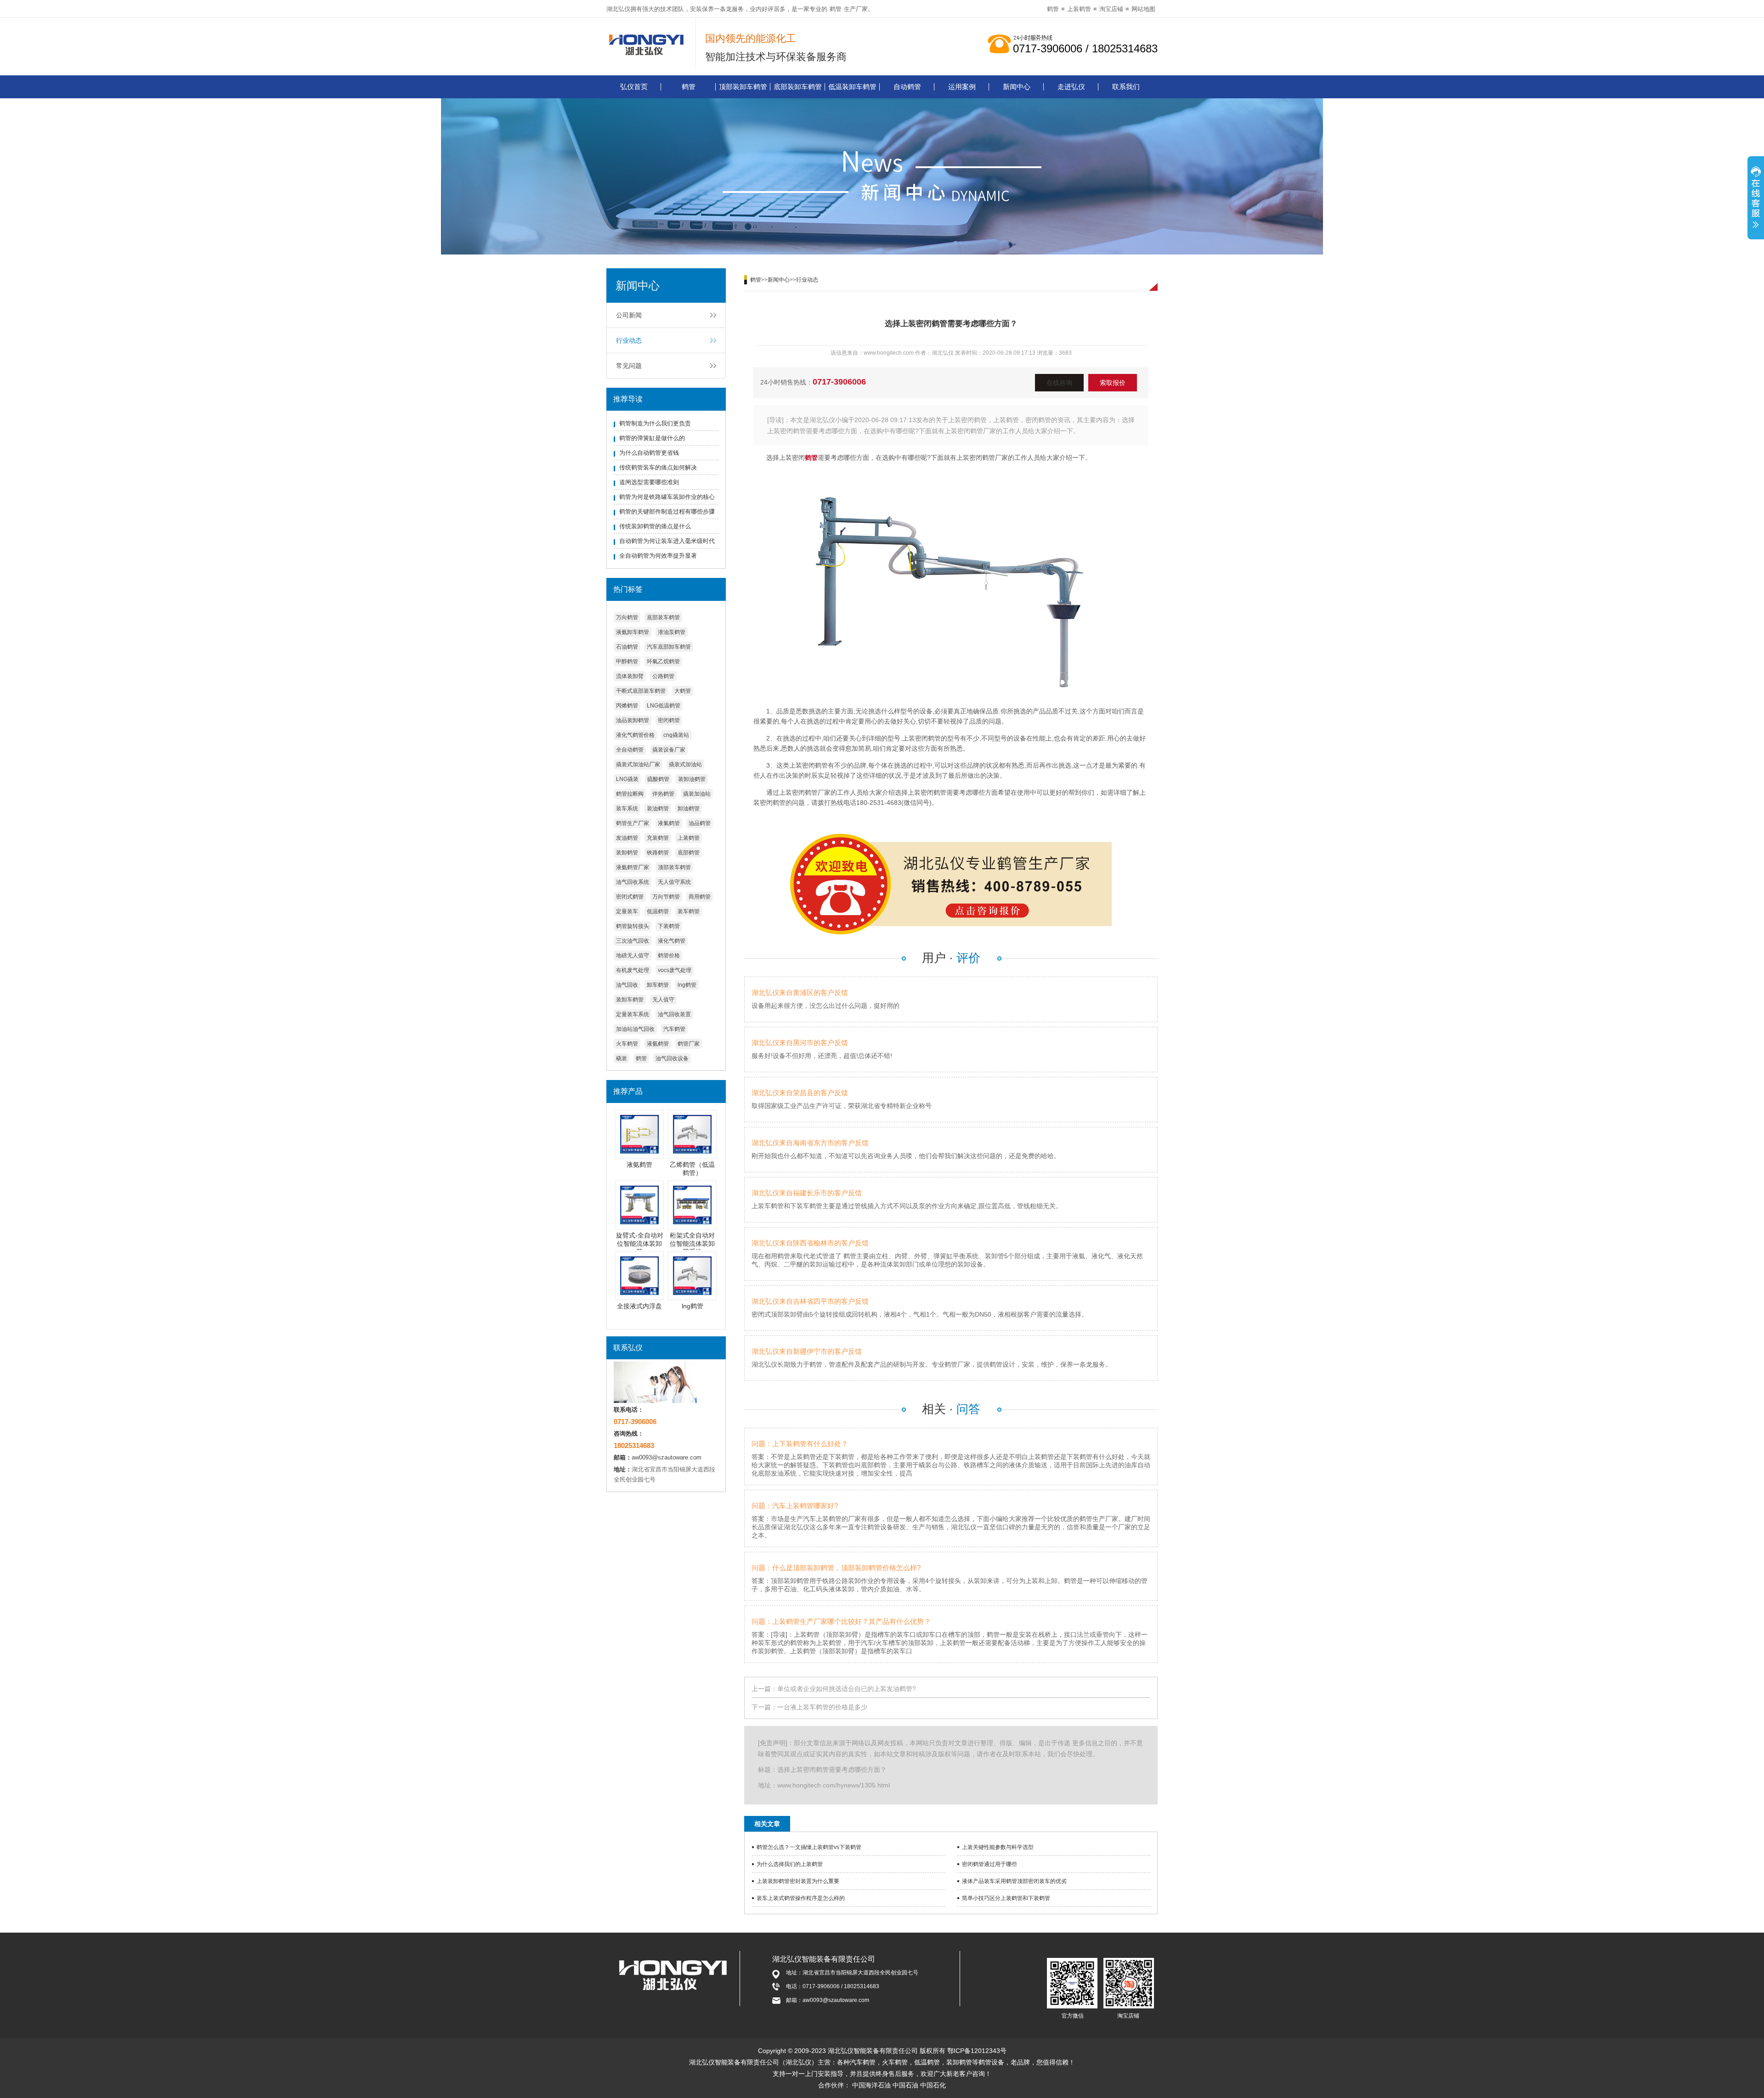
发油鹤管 (627, 838)
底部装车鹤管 (663, 617)
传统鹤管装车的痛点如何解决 (658, 467)
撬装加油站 (697, 794)
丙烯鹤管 (627, 706)
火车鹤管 (627, 1044)
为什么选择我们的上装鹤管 (790, 1864)
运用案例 (962, 87)
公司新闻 (629, 315)
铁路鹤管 (658, 853)
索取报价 (1113, 383)
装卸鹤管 (627, 853)
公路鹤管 (663, 676)
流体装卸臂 (630, 676)
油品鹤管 (700, 823)
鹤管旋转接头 (633, 926)
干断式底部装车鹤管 (641, 691)
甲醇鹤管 (627, 662)
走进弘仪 (1071, 87)
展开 (1756, 199)
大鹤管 (683, 691)
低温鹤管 (658, 911)
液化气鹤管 (672, 941)
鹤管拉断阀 (630, 794)
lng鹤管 (687, 985)
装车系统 (627, 809)
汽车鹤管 (674, 1029)
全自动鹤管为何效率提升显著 (658, 556)
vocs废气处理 (675, 970)
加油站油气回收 (635, 1029)
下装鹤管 (669, 926)
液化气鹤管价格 (635, 735)
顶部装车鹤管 (674, 867)
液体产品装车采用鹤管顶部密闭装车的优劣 (1014, 1881)
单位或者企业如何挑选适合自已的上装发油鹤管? (847, 1689)
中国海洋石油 (871, 2085)
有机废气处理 (633, 970)
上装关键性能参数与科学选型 (998, 1847)
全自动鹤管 (630, 750)
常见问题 (629, 366)
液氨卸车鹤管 (633, 632)
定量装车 (627, 911)
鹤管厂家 (689, 1044)
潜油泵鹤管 (672, 632)
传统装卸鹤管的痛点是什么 (655, 526)
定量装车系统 (633, 1014)
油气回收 (627, 985)
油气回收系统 (633, 882)
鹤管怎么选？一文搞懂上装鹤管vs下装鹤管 (809, 1847)
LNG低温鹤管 (664, 706)
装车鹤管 (689, 911)
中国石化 (933, 2085)
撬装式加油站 (685, 764)
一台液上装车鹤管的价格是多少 (822, 1707)
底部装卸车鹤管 (798, 87)
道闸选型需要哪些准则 (649, 482)
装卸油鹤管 (692, 779)
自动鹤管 (907, 87)
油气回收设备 (672, 1058)
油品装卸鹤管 (633, 720)
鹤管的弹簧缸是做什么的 (652, 438)
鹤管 (836, 9)
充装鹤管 (658, 838)
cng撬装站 (676, 735)
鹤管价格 (669, 956)
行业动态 (629, 340)
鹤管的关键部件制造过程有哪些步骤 (667, 512)
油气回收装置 (674, 1014)
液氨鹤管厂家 (633, 867)
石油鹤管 (627, 647)
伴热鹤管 (663, 794)
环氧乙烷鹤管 (663, 662)
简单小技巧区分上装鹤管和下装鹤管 (1006, 1898)
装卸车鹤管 (630, 1000)
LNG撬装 (627, 779)
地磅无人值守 (633, 956)
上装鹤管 (1079, 9)
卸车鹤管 (658, 985)
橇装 (622, 1058)
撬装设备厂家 (669, 750)
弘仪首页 (634, 87)
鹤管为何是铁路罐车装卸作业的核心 (667, 497)
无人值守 (663, 1000)
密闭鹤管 (669, 720)
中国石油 (905, 2085)
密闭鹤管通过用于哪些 (989, 1864)
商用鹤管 (700, 897)
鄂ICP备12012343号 (977, 2051)
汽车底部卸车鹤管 (669, 647)
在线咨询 (1059, 383)
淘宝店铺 (1111, 9)
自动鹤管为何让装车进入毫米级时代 (667, 541)
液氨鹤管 (658, 1044)
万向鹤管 (627, 617)
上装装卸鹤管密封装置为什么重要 (798, 1881)
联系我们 (1126, 87)
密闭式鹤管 (630, 897)
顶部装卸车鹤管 (743, 87)
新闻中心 (1017, 87)
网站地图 (1143, 9)
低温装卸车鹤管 (852, 87)
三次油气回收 (633, 941)
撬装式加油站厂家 (638, 764)
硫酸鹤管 (658, 779)
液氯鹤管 (669, 823)
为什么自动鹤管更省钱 (649, 453)
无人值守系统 (674, 882)
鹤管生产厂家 (633, 823)
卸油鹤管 (689, 809)
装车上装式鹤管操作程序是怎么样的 (801, 1898)
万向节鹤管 (666, 897)
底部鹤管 (689, 853)
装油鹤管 (658, 809)
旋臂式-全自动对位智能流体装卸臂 (640, 1244)
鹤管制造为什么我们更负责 (655, 423)
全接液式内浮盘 (639, 1306)
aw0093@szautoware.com (667, 1457)
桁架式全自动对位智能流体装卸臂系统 (692, 1244)
